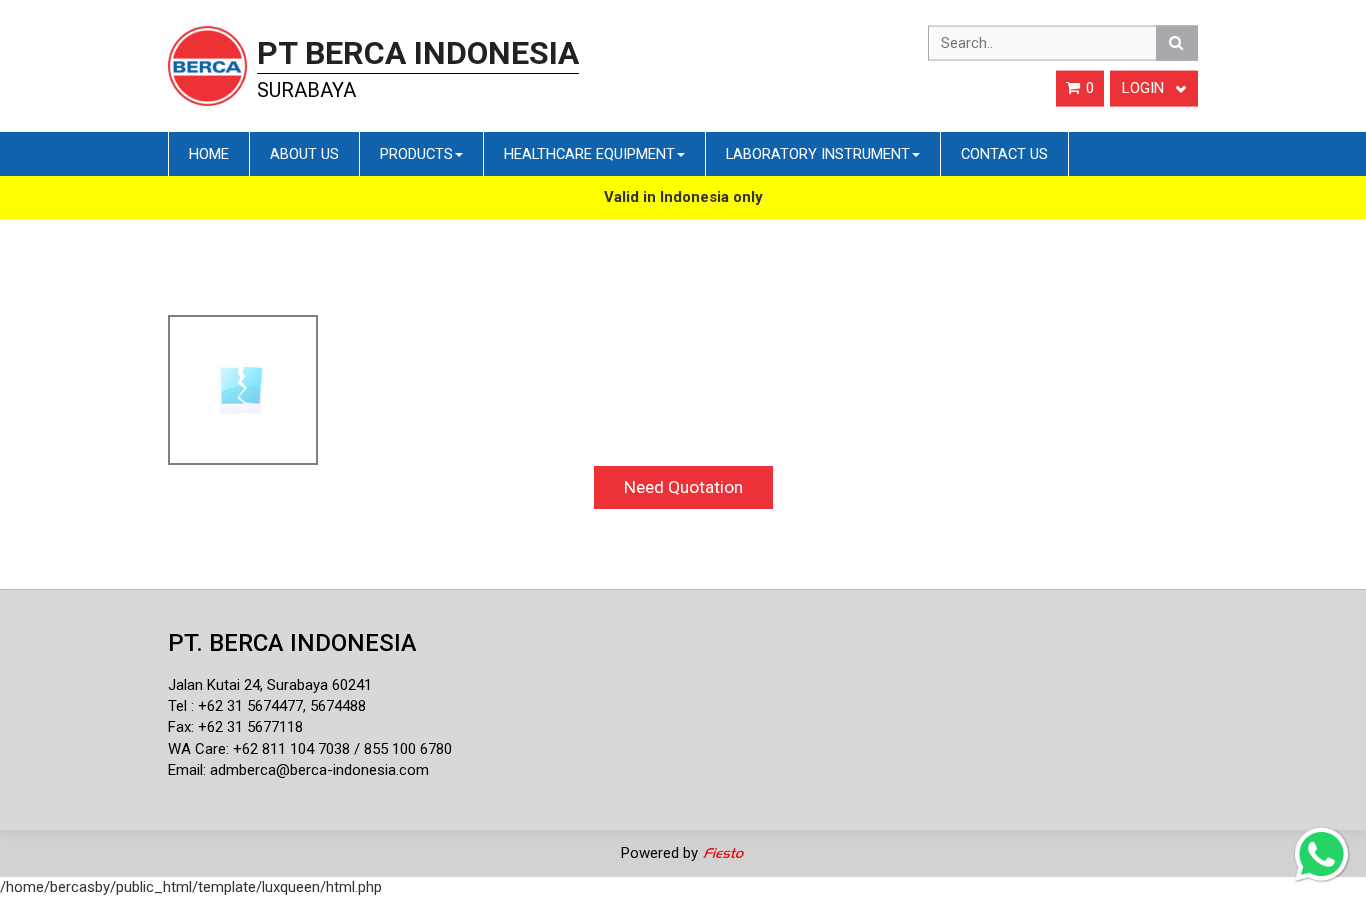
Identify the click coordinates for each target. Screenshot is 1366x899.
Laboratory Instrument (818, 154)
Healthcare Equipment (589, 154)
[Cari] (1177, 43)
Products (416, 154)
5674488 (338, 706)
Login (1145, 88)
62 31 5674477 (255, 706)
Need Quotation (683, 487)
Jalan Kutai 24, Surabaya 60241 (270, 685)
